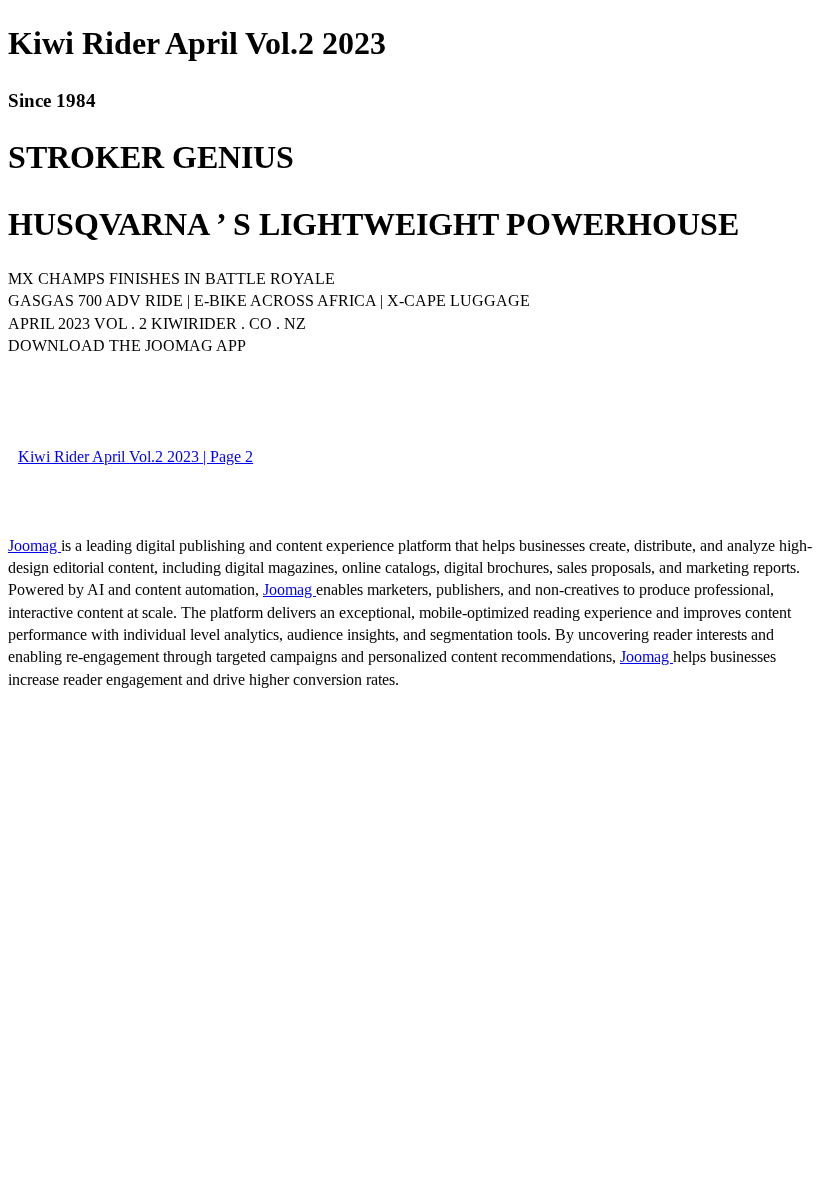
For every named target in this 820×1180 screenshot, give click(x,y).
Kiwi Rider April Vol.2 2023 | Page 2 (135, 456)
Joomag (34, 545)
